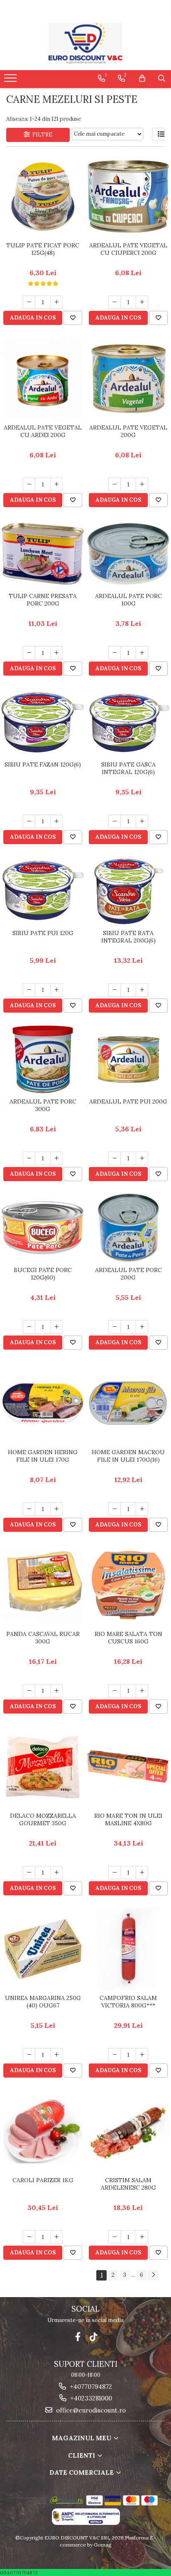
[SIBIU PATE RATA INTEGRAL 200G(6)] (128, 891)
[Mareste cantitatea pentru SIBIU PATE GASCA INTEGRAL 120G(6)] (142, 821)
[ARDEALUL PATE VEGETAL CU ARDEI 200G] (43, 378)
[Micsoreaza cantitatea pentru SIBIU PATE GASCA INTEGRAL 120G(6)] (115, 821)
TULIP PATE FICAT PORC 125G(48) (43, 249)
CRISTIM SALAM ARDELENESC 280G (128, 2184)
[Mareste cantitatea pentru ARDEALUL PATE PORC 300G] (56, 1158)
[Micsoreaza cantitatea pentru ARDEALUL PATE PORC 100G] (115, 653)
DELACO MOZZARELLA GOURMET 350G (43, 1819)
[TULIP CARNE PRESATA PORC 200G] (43, 554)
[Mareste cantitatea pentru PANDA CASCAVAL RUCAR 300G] (56, 1691)
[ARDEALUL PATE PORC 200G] (128, 1228)
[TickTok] (94, 2337)
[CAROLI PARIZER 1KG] (43, 2131)
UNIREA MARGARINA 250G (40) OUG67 (43, 2002)
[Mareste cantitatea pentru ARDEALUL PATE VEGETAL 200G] (142, 484)
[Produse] (11, 81)
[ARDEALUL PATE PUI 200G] (128, 1059)
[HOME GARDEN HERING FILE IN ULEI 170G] (43, 1403)
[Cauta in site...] (162, 78)
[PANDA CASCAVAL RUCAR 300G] (43, 1585)
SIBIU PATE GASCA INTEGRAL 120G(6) (128, 768)
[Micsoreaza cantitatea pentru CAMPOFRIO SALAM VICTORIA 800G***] (115, 2055)
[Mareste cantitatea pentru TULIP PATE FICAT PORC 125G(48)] (56, 302)
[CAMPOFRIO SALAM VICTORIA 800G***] (128, 1949)
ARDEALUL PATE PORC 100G (128, 600)
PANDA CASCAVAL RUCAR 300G (43, 1638)
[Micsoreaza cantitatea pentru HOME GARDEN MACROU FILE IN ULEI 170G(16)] (115, 1509)
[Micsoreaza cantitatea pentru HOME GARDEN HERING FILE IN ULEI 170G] (29, 1509)
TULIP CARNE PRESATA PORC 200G (43, 600)
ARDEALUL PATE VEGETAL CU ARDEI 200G (43, 431)
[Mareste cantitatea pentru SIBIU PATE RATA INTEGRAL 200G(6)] (142, 990)
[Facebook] (78, 2337)
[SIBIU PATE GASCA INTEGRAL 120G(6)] (128, 722)
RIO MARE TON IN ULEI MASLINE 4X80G (128, 1819)
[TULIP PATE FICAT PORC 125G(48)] (43, 197)
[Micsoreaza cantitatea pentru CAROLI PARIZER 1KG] (29, 2237)
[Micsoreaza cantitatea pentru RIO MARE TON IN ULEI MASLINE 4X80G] (115, 1873)
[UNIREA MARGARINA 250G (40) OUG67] (43, 1949)
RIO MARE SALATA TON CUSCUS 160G (128, 1638)
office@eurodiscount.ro (90, 2410)
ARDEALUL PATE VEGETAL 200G (128, 431)
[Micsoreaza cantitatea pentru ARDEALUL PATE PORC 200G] (115, 1327)
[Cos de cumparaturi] (142, 78)
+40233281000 (90, 2398)
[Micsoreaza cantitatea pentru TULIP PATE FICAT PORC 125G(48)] (29, 302)
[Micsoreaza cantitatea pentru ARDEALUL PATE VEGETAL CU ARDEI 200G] (29, 484)
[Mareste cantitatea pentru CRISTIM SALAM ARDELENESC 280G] (142, 2237)
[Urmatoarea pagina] (153, 2275)
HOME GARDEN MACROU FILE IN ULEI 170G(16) (128, 1456)
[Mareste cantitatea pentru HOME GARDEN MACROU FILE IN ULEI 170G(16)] (142, 1509)
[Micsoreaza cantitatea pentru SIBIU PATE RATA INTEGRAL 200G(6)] (115, 990)
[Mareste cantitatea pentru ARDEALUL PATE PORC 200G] (142, 1327)
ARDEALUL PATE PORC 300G (43, 1105)
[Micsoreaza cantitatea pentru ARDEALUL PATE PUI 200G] (115, 1158)
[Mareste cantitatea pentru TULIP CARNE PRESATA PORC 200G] (56, 653)
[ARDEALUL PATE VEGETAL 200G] (128, 379)
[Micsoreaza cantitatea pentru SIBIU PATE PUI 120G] (29, 990)
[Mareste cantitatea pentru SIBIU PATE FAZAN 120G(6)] (56, 821)
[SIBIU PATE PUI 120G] (43, 891)
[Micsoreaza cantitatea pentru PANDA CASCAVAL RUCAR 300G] (29, 1691)
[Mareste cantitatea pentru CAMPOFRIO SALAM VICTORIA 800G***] (142, 2055)
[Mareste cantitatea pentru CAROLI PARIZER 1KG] (56, 2237)
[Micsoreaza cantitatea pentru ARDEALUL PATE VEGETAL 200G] (115, 484)
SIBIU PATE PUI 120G (43, 933)
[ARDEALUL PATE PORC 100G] (128, 554)
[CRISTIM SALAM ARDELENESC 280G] (128, 2131)
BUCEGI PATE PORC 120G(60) (43, 1274)
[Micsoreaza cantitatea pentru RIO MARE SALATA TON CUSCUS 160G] (115, 1691)
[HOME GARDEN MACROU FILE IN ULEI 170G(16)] (128, 1403)
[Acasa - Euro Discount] (85, 43)
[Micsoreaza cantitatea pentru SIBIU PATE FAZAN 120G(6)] (29, 821)
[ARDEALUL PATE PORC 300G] (43, 1059)
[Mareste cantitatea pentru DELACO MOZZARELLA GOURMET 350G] (56, 1873)
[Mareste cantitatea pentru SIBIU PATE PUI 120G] (56, 990)
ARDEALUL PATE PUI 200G (128, 1101)
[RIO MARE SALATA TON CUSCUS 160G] (128, 1585)
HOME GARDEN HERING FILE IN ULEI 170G (43, 1456)
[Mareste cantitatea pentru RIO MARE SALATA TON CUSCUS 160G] (142, 1691)
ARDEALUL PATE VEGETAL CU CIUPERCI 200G (128, 249)
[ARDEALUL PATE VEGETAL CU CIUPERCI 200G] (128, 196)
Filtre (41, 135)
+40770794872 (90, 2387)
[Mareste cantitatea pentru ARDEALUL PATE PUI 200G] (142, 1158)
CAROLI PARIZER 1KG (43, 2180)
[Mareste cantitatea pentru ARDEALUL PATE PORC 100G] (142, 653)
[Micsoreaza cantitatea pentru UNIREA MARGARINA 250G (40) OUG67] (29, 2055)
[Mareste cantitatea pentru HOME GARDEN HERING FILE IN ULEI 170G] (56, 1509)
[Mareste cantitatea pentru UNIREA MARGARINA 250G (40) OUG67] (56, 2055)
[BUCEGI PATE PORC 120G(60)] (43, 1228)
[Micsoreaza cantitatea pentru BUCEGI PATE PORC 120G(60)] (29, 1327)
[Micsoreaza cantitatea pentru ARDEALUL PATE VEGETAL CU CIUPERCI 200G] (115, 302)
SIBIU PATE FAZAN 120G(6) (43, 764)
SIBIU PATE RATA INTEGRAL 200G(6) (128, 937)
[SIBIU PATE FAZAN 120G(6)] (43, 722)
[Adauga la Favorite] (73, 318)
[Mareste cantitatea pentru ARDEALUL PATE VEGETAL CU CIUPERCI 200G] (142, 302)
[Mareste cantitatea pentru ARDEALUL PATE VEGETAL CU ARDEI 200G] (56, 484)
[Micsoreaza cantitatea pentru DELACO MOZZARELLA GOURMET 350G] (29, 1873)
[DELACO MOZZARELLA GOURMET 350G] (43, 1767)
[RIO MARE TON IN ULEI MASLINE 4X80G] (128, 1767)
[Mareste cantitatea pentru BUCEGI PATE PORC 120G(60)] (56, 1327)
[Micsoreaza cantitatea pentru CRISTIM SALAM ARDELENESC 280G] (115, 2237)
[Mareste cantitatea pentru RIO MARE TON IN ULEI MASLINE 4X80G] (142, 1873)
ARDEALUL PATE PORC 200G (128, 1274)
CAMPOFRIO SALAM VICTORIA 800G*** (128, 2002)
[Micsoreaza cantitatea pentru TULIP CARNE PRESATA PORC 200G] (29, 653)
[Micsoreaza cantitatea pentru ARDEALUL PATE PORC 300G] (29, 1158)
